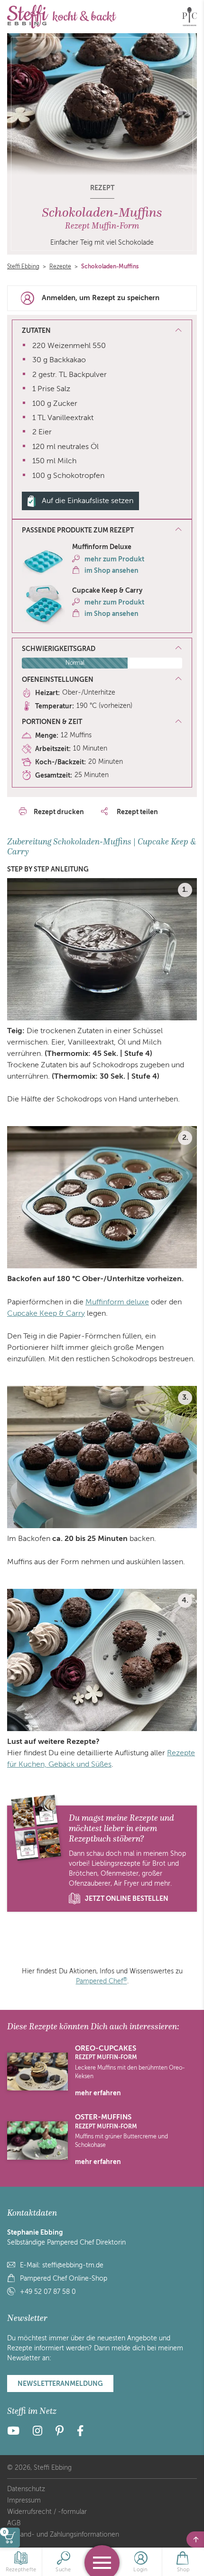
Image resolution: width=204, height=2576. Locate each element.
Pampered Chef (102, 1981)
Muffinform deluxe (117, 1302)
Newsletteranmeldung (60, 2383)
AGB (14, 2523)
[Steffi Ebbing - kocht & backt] (62, 17)
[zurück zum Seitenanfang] (195, 2539)
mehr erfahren (98, 2093)
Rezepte (60, 266)
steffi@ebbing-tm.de (73, 2265)
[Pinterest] (60, 2433)
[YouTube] (16, 2433)
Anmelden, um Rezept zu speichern (101, 298)
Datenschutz (26, 2489)
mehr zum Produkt (114, 559)
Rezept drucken (59, 812)
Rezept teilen (137, 812)
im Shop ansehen (111, 570)
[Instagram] (37, 2433)
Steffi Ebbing (23, 266)
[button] (102, 531)
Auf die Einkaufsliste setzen (88, 501)
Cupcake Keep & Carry (46, 1313)
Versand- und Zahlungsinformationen (63, 2535)
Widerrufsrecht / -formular (47, 2512)
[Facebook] (80, 2433)
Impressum (24, 2500)
